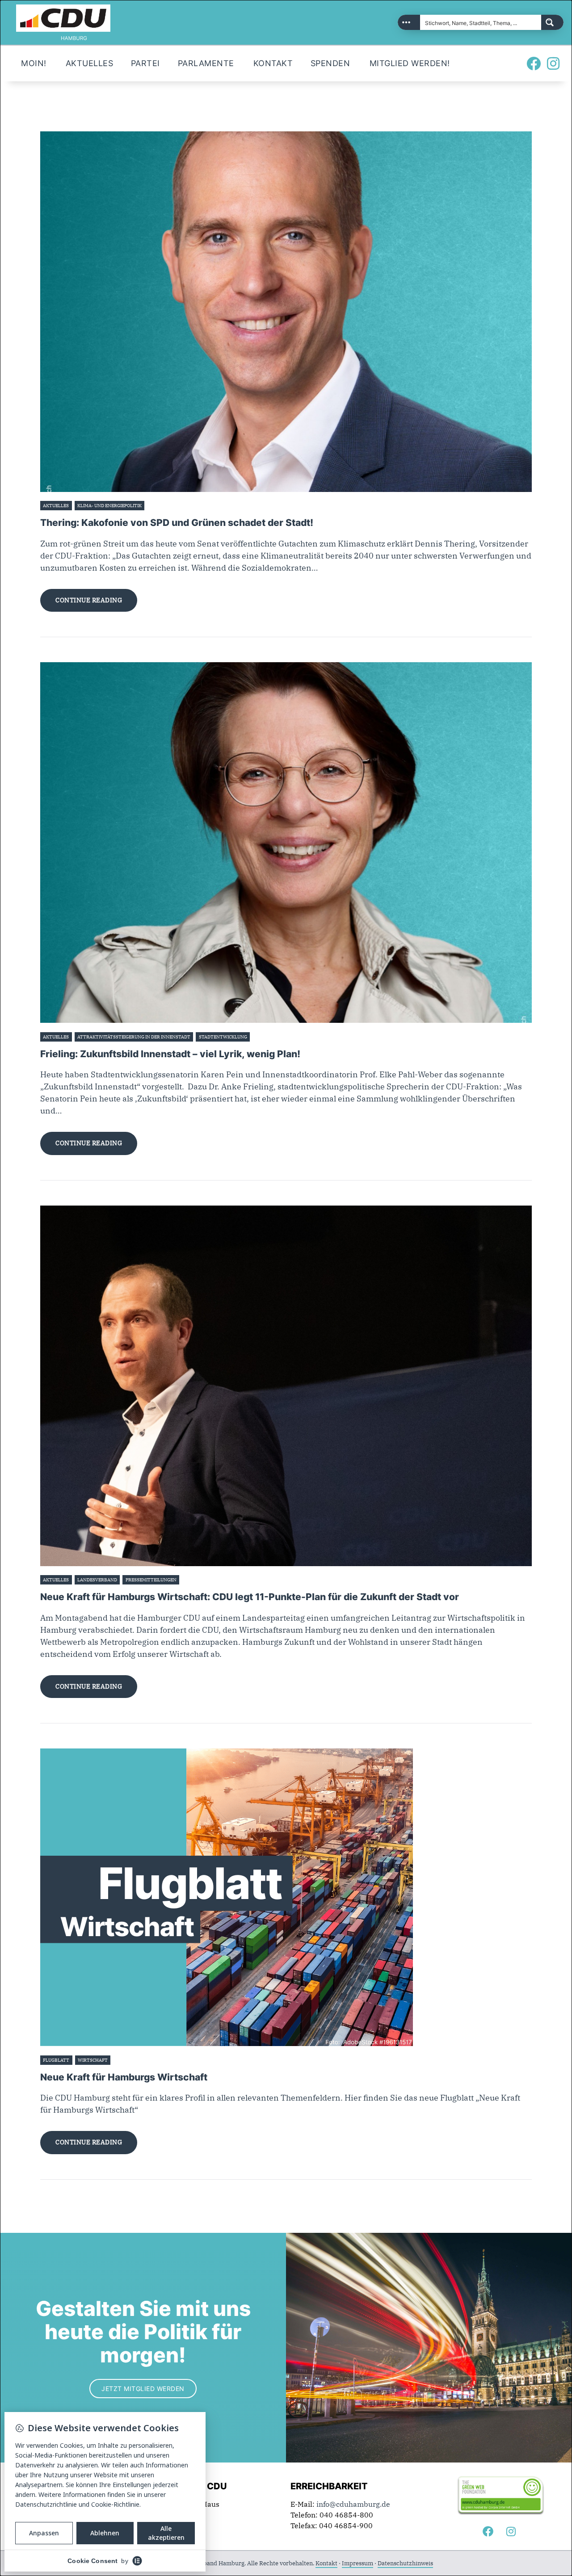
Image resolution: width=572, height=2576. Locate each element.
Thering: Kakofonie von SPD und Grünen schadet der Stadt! (177, 523)
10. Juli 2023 (195, 1580)
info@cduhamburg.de (353, 2504)
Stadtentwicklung (223, 1037)
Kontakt (326, 2563)
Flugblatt (56, 2060)
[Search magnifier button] (552, 22)
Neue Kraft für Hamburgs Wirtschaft (124, 2077)
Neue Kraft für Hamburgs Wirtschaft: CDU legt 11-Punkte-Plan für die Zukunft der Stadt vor (250, 1597)
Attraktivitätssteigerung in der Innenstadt (134, 1037)
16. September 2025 (169, 506)
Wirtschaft (93, 2060)
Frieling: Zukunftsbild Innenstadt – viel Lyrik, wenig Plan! (170, 1054)
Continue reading (89, 600)
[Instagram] (553, 63)
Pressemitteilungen (151, 1580)
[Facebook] (534, 63)
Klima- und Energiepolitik (109, 506)
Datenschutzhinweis (405, 2563)
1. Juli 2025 (264, 1037)
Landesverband (97, 1580)
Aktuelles (56, 506)
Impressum (357, 2563)
